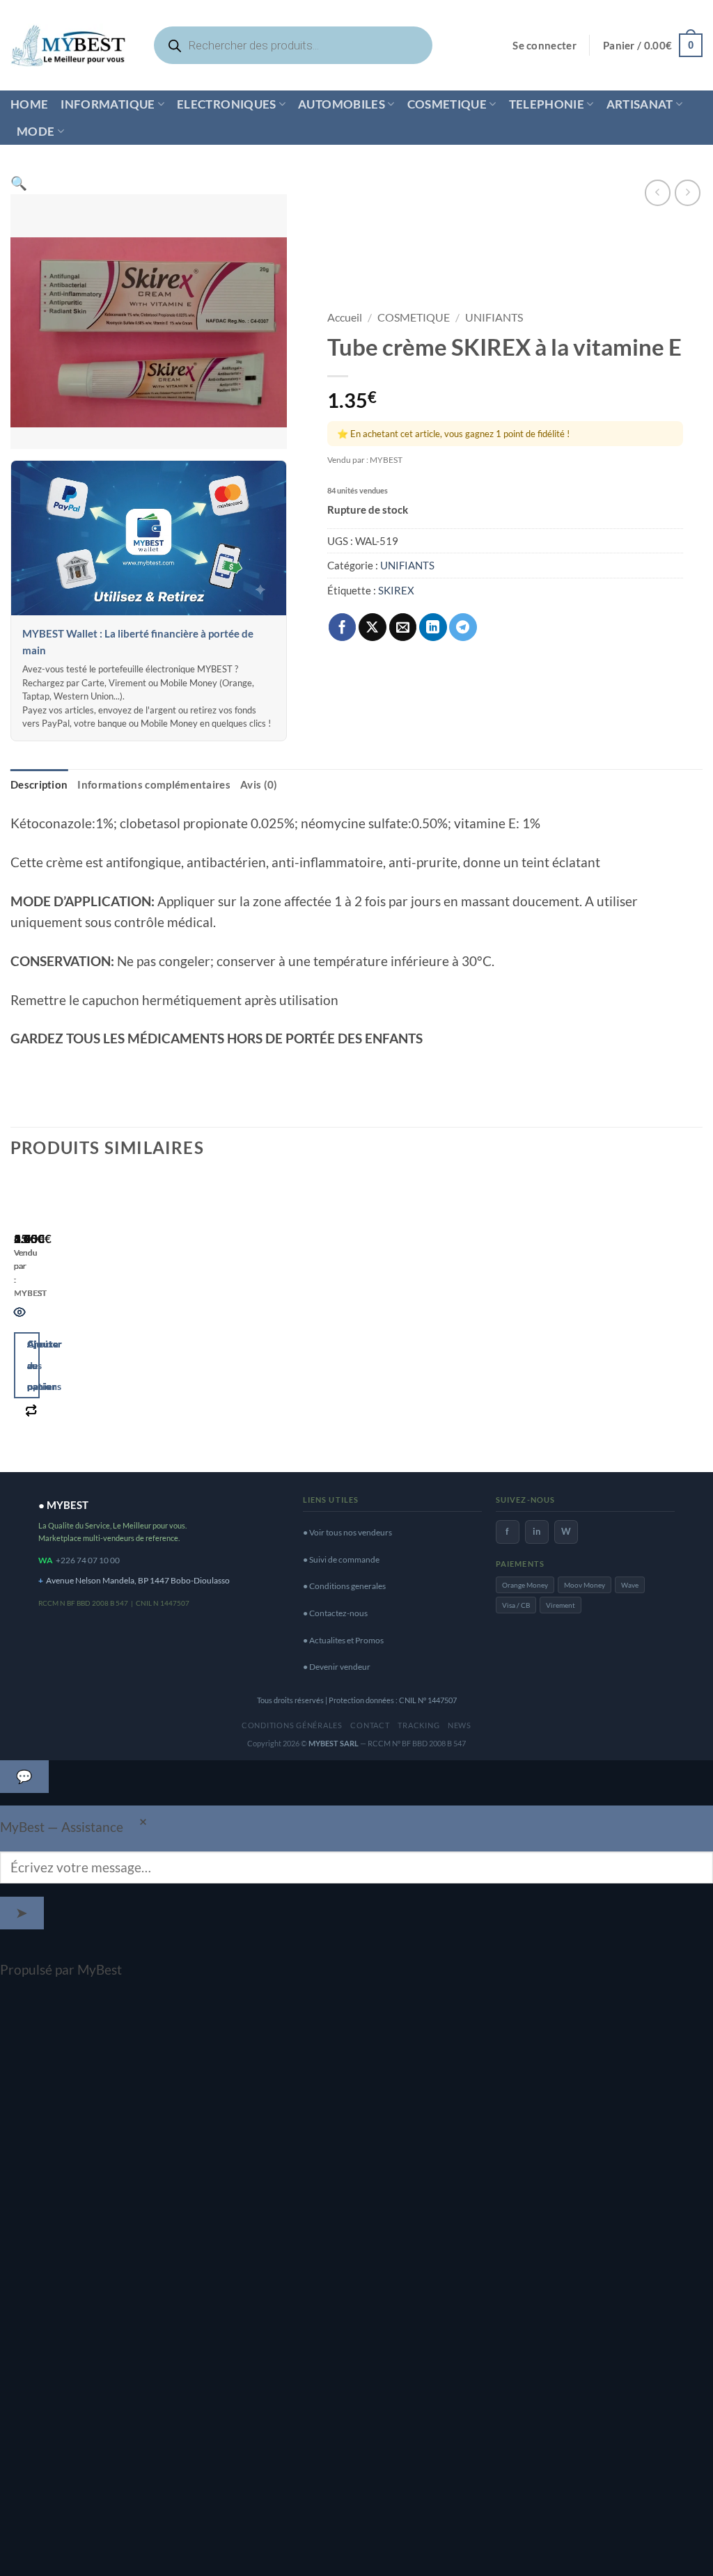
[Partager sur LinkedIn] (433, 627)
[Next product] (658, 192)
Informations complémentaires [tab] (154, 784)
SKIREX (396, 590)
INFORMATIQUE (108, 104)
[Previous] (20, 1318)
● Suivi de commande (341, 1559)
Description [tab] (39, 784)
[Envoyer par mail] (403, 627)
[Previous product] (688, 192)
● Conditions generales (344, 1586)
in (536, 1531)
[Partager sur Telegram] (463, 627)
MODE (36, 131)
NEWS (460, 1725)
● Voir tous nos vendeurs (347, 1532)
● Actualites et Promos (343, 1640)
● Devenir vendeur (337, 1667)
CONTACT (370, 1725)
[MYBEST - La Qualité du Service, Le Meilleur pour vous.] (68, 45)
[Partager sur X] (373, 627)
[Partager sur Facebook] (343, 627)
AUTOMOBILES (342, 104)
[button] (544, 46)
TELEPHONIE (547, 104)
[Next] (65, 1318)
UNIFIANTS (494, 317)
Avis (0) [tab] (259, 784)
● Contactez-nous (335, 1613)
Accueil (345, 317)
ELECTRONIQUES (227, 104)
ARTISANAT (640, 104)
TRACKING (418, 1725)
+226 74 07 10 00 (88, 1560)
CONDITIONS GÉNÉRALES (292, 1725)
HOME (29, 104)
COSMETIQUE (447, 104)
